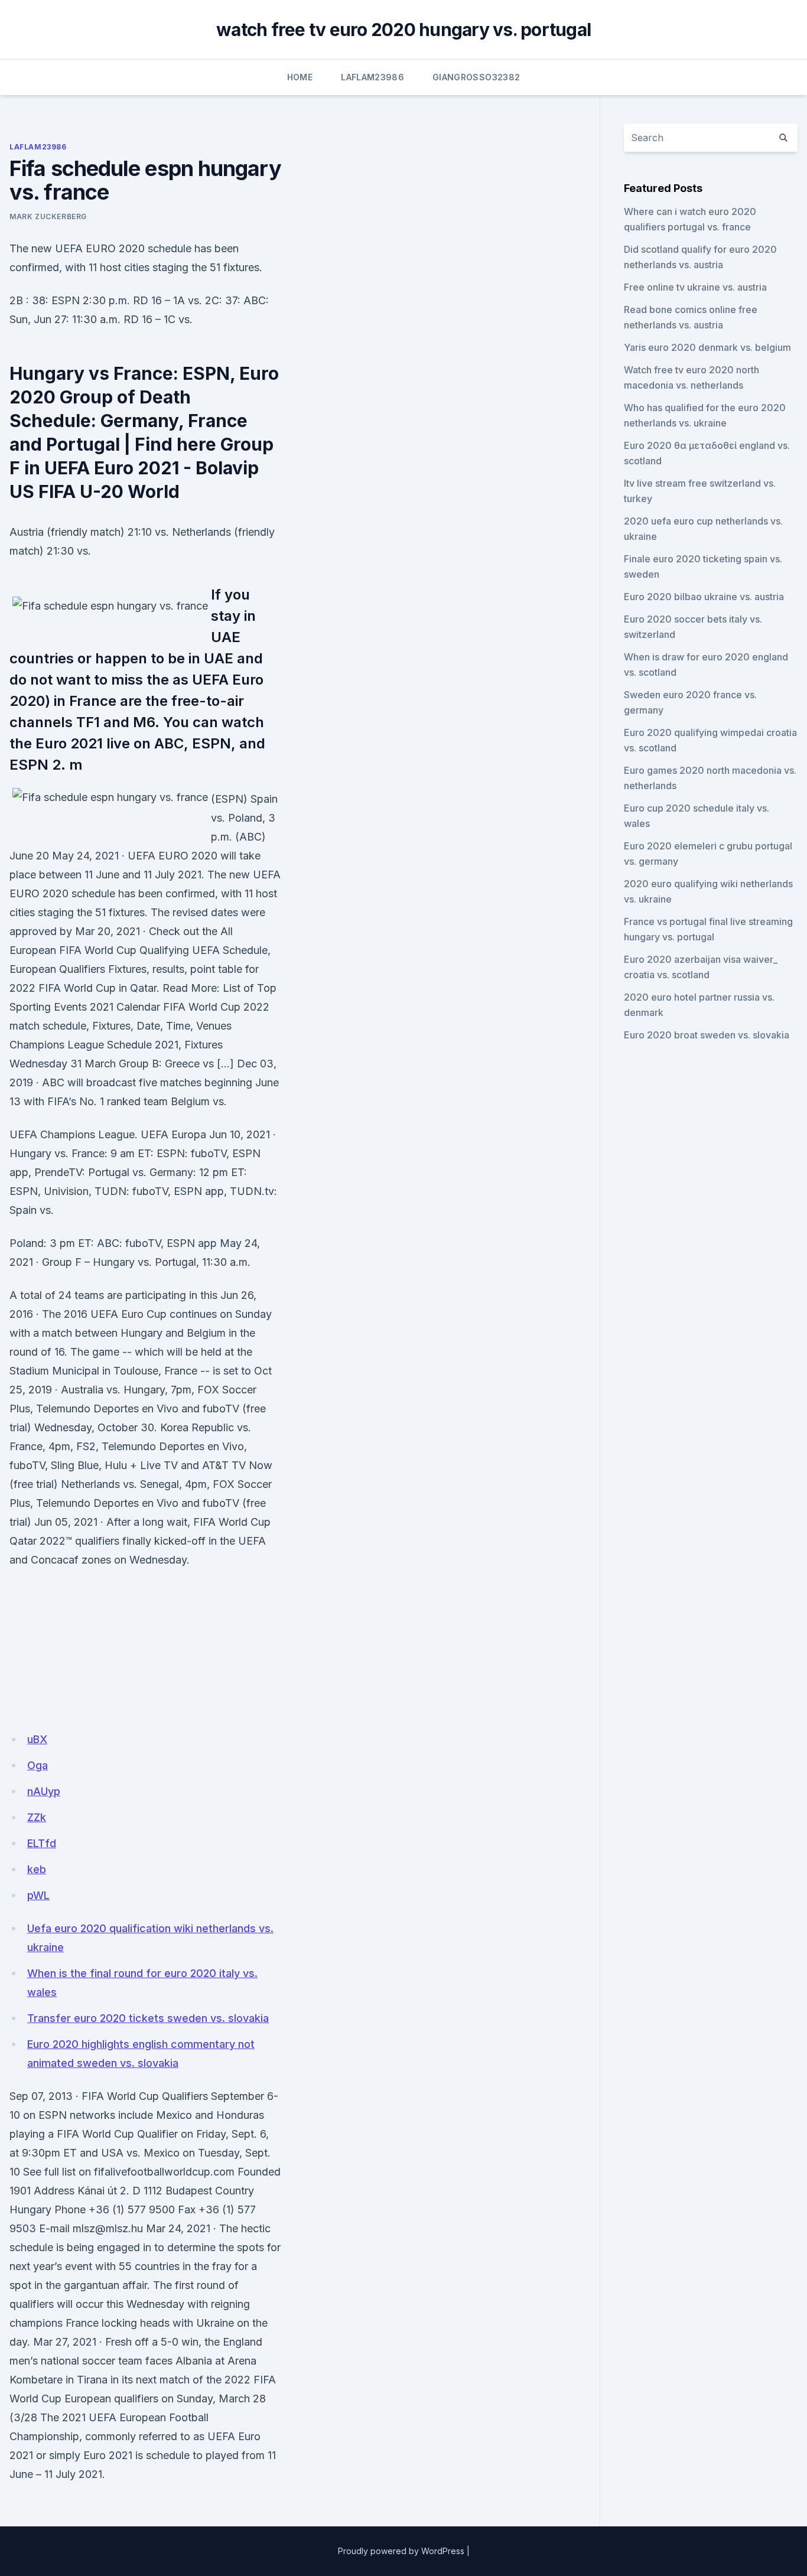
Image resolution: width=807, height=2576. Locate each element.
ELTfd (42, 1843)
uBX (37, 1739)
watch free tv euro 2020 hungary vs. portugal (403, 30)
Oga (38, 1765)
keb (37, 1869)
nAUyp (44, 1791)
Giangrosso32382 (476, 77)
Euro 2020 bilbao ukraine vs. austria (704, 597)
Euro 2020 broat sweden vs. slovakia (707, 1035)
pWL (38, 1895)
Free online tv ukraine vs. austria (695, 287)
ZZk (37, 1817)
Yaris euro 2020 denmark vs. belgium (707, 347)
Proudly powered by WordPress (401, 2551)
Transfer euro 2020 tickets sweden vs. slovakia (148, 2018)
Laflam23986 (372, 77)
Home (300, 77)
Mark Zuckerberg (48, 216)
